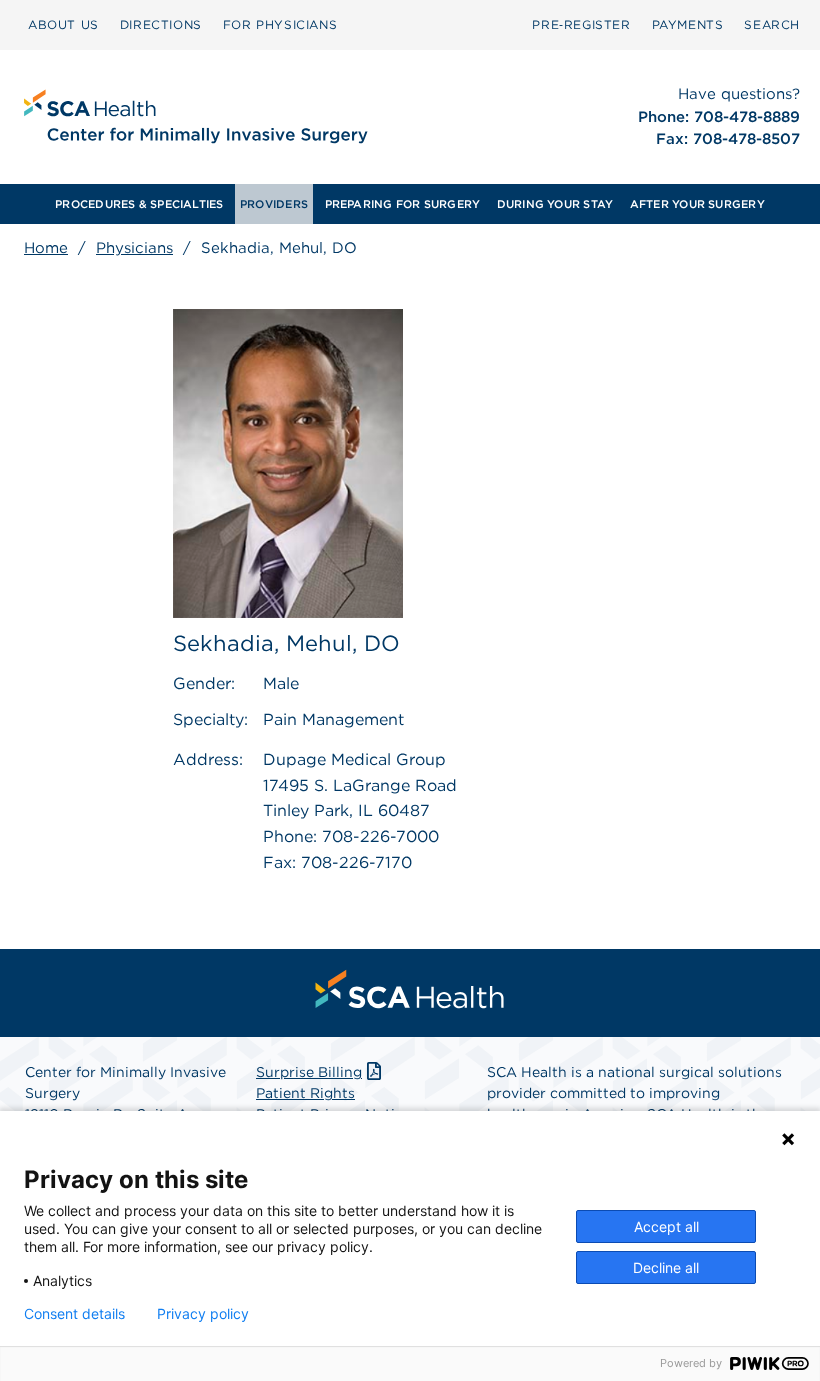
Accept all (666, 1226)
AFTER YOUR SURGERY (697, 204)
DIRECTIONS (161, 24)
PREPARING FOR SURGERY (403, 204)
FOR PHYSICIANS (280, 24)
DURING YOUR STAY (555, 204)
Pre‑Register (581, 24)
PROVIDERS (274, 204)
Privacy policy (203, 1314)
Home (46, 248)
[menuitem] (63, 25)
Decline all (666, 1267)
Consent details (74, 1314)
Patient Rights (305, 1093)
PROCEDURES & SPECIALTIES (139, 204)
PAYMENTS (688, 24)
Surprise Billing (309, 1072)
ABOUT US (63, 24)
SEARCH (772, 24)
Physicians (134, 248)
